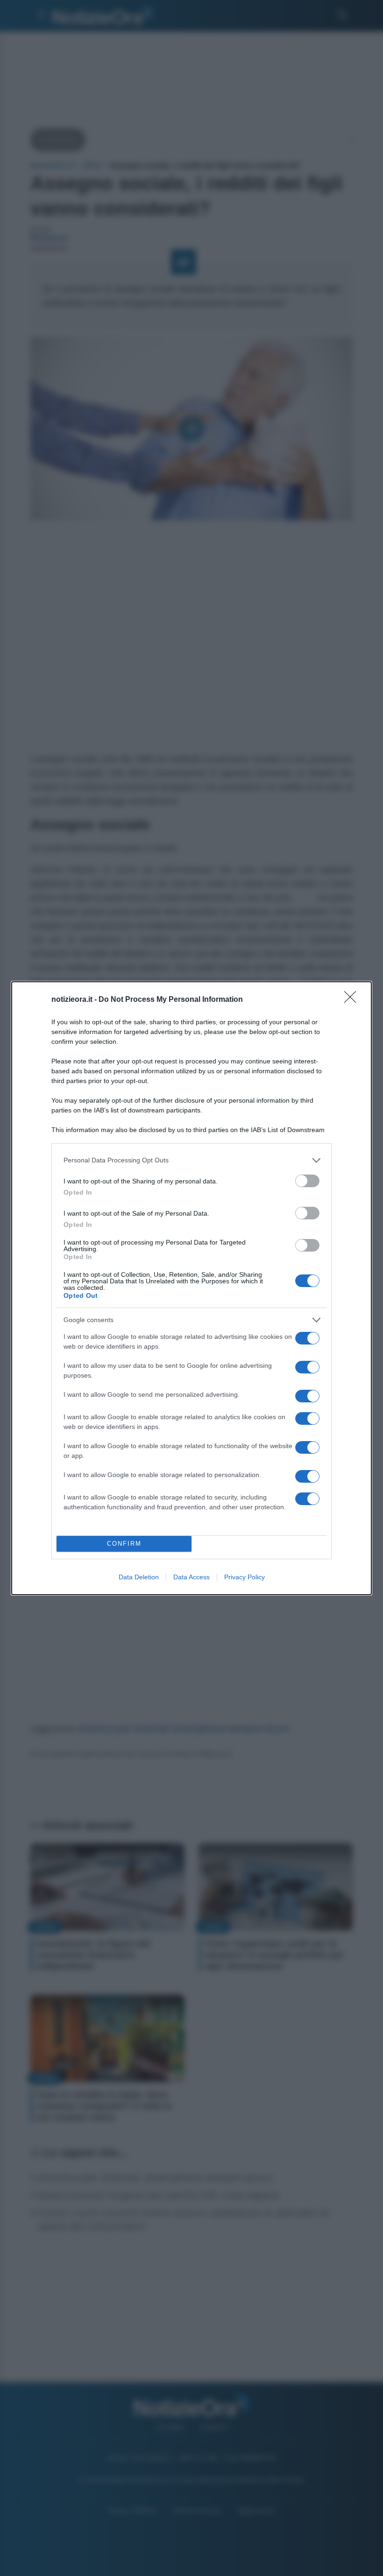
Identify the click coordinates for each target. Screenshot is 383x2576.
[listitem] (191, 1160)
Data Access (191, 1577)
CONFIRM (124, 1544)
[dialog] (191, 1288)
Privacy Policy (245, 1577)
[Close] (353, 1000)
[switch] (307, 1181)
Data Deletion (139, 1577)
